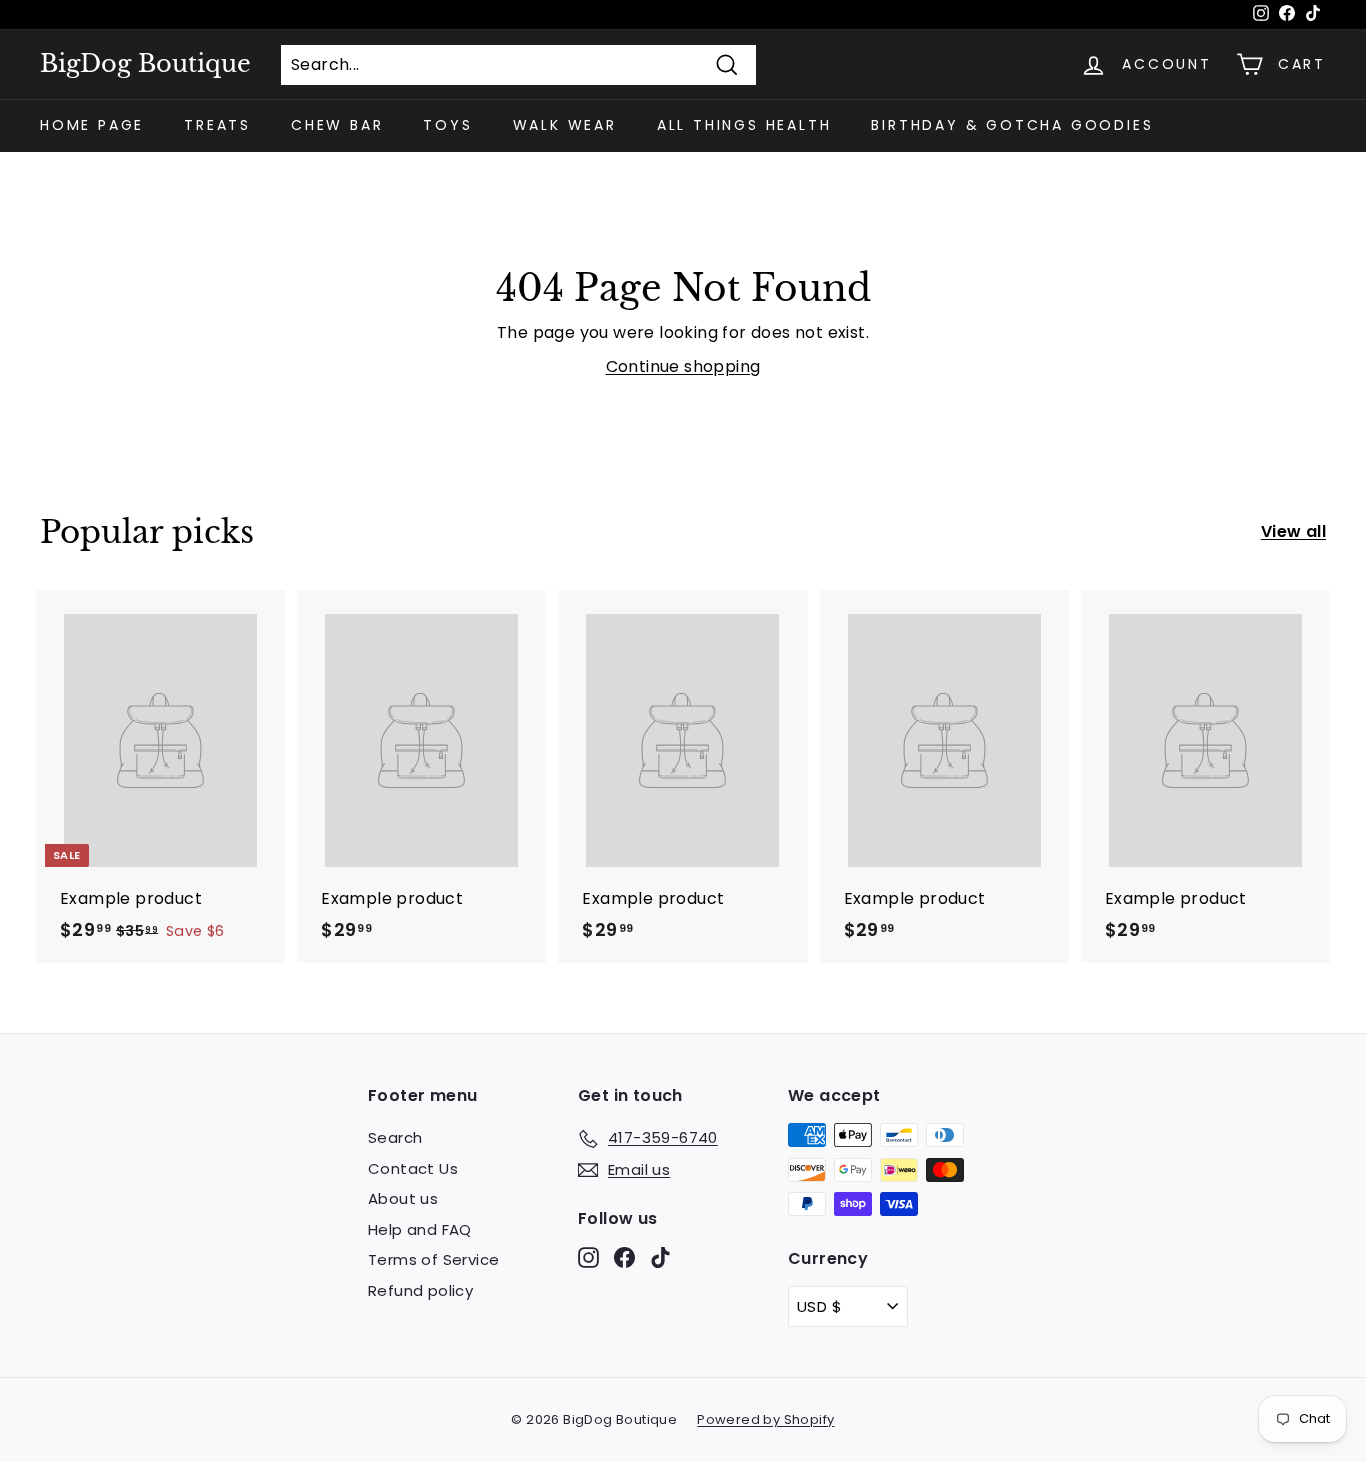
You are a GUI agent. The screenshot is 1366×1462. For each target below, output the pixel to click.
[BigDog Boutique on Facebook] (624, 1257)
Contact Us (413, 1168)
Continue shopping (683, 366)
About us (403, 1198)
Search (395, 1137)
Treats (217, 125)
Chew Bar (337, 125)
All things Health (744, 125)
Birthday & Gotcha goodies (1012, 125)
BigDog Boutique (145, 64)
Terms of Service (433, 1259)
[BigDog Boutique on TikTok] (660, 1257)
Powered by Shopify (765, 1419)
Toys (447, 125)
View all (1293, 531)
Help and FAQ (420, 1229)
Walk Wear (565, 125)
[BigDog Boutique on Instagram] (588, 1257)
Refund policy (420, 1290)
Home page (92, 125)
